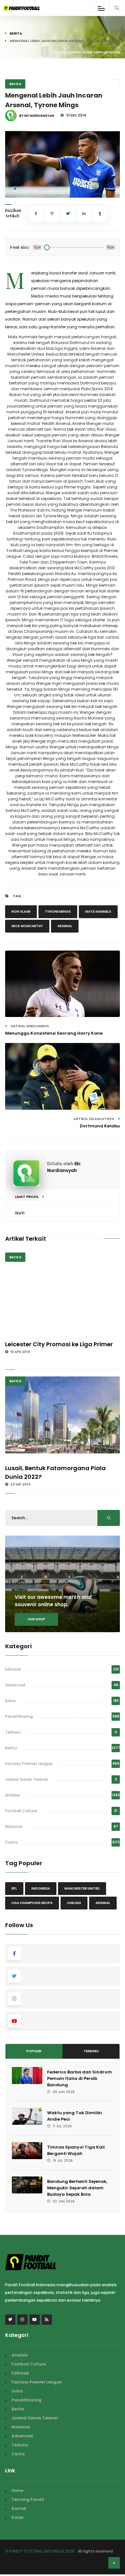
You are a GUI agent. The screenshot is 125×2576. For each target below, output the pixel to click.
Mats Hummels (98, 912)
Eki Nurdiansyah (64, 1167)
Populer (34, 2051)
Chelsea (74, 1903)
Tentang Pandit (28, 2499)
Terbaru (13, 1732)
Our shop (36, 1619)
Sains (10, 1701)
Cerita (11, 1842)
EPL (14, 1888)
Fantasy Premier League (29, 1764)
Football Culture (21, 1811)
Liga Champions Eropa (32, 1903)
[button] (15, 189)
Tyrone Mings (58, 912)
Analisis (13, 1795)
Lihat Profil (27, 1197)
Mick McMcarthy (27, 926)
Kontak (19, 2508)
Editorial (13, 1669)
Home (17, 2490)
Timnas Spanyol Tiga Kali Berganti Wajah (76, 2150)
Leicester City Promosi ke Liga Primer (59, 1344)
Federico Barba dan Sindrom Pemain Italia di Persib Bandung (79, 2078)
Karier (18, 2517)
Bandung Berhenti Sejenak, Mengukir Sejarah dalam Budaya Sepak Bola (77, 2188)
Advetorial (15, 1685)
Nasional (14, 1826)
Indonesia (41, 1888)
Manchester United (82, 1888)
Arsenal (65, 926)
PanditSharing (19, 1716)
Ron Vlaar (21, 912)
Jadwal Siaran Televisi (27, 1779)
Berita (16, 33)
